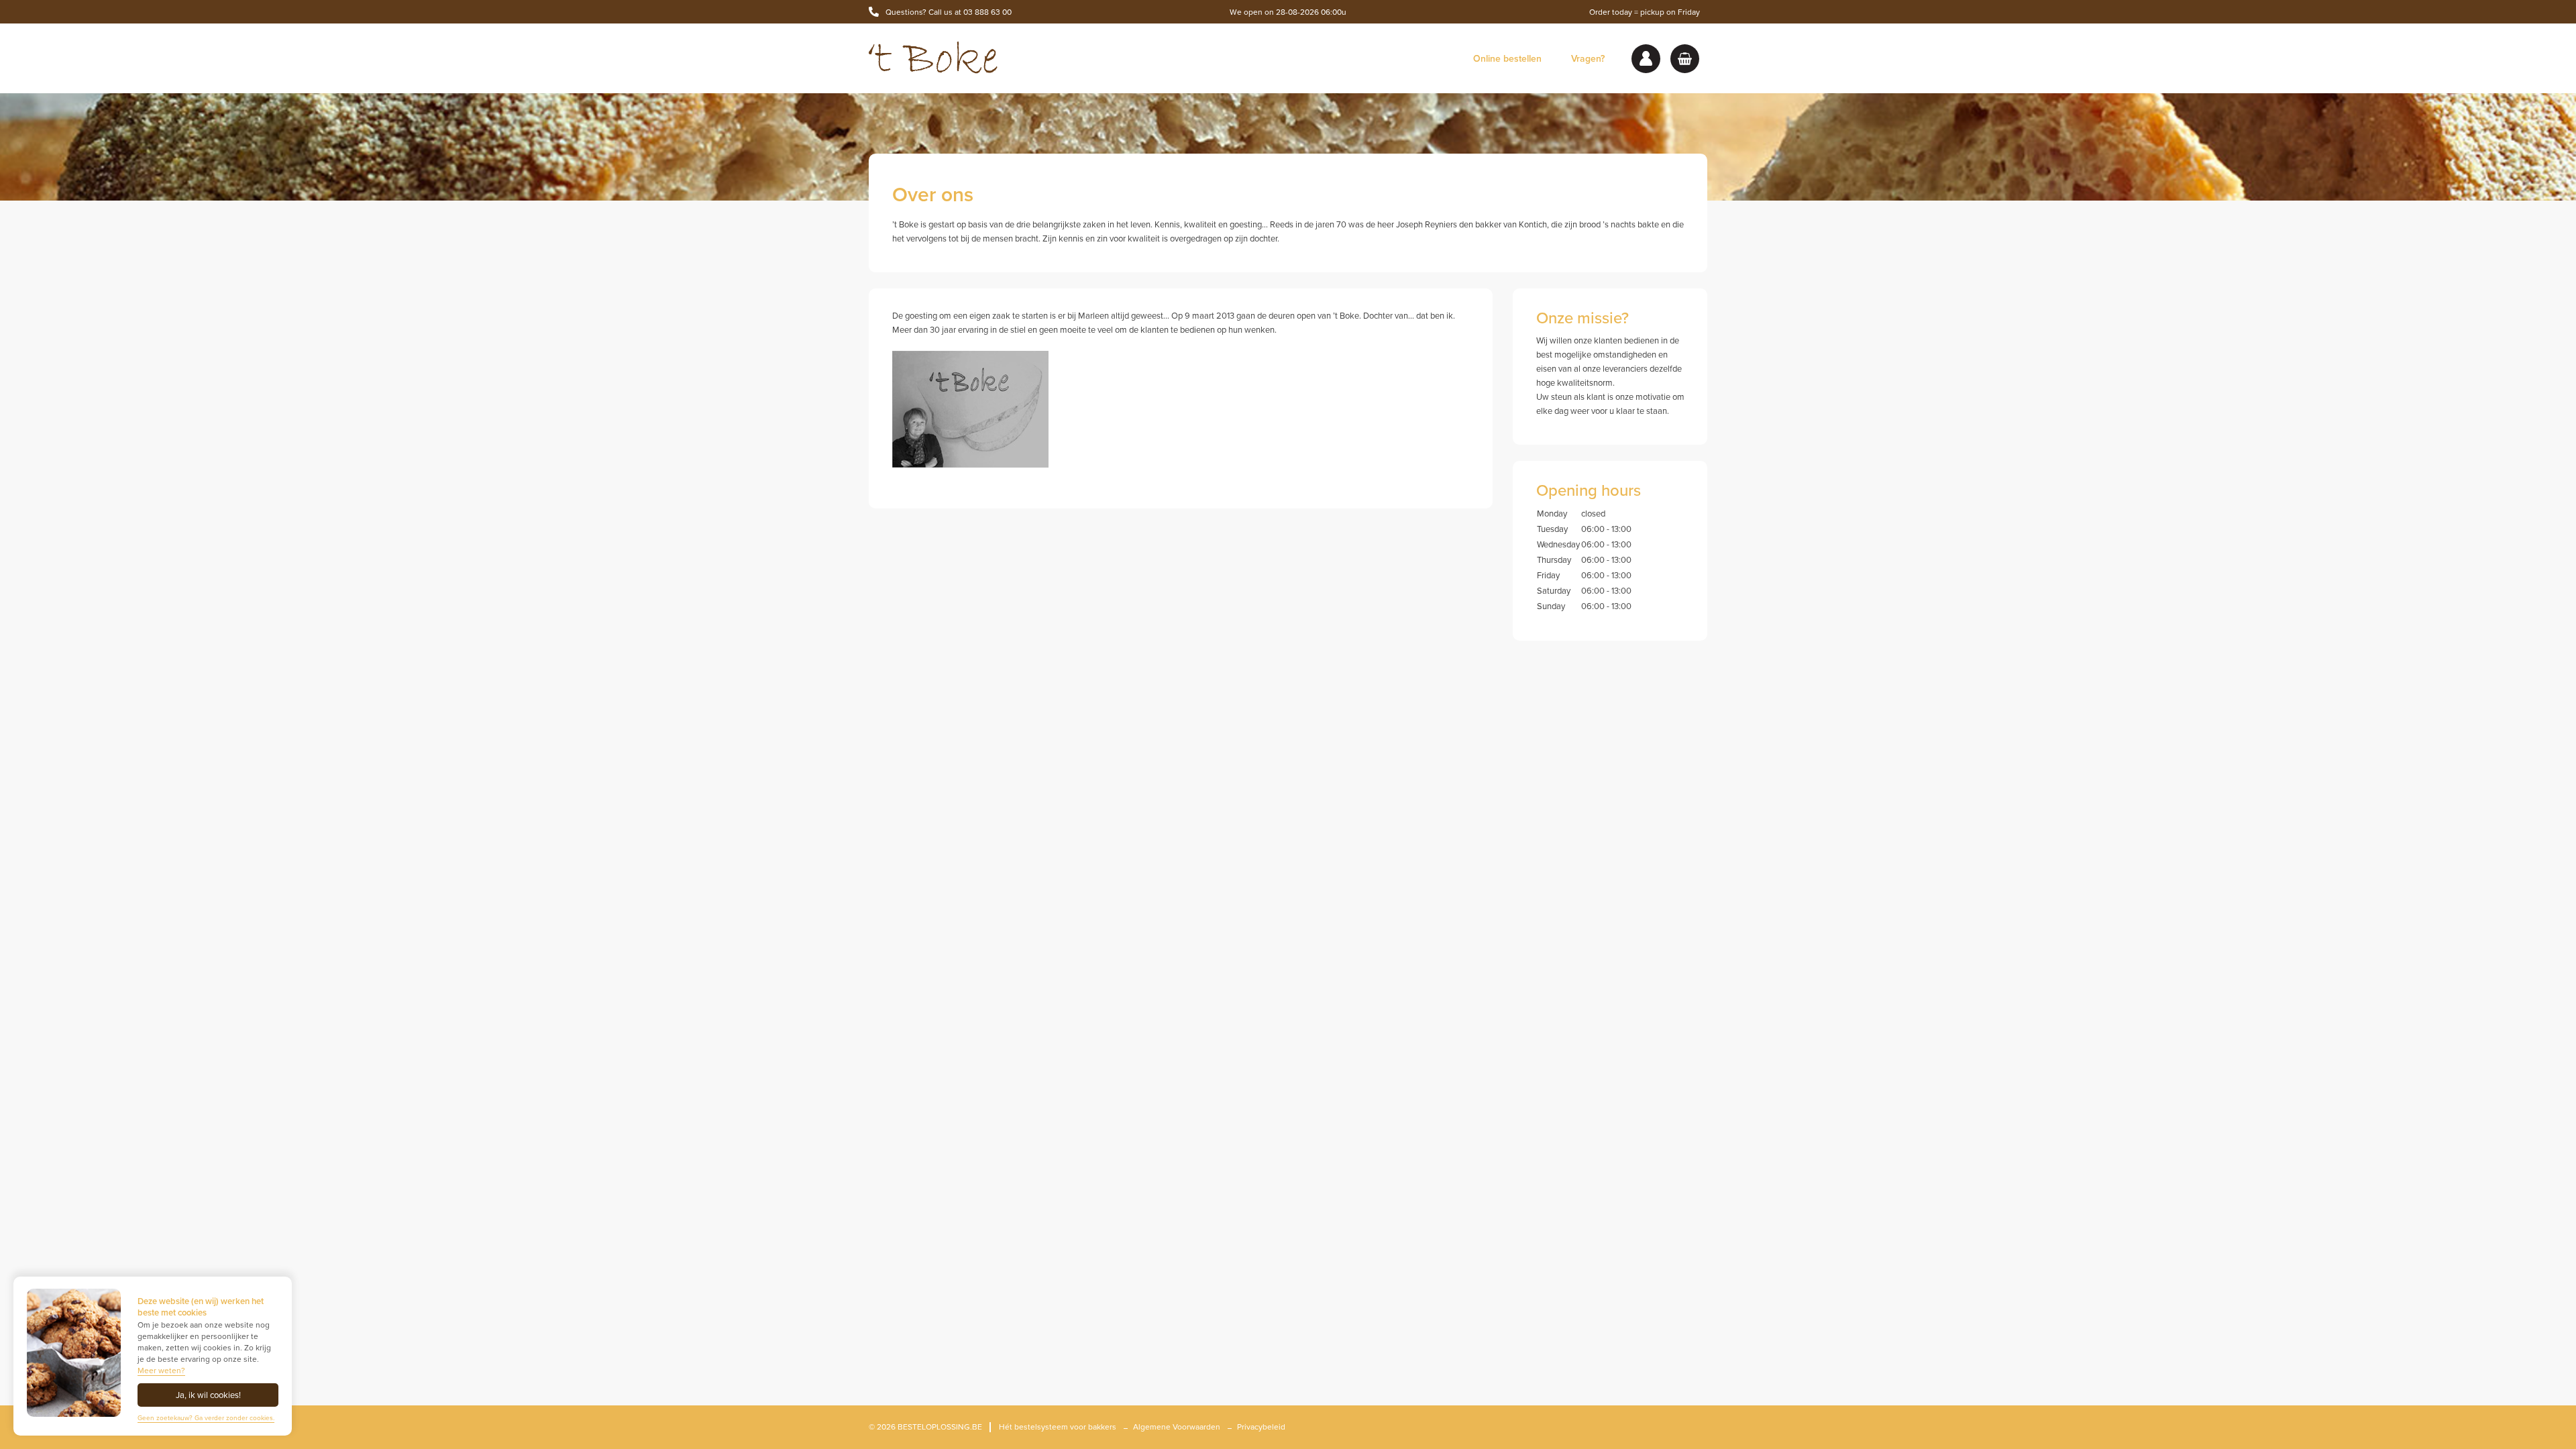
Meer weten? (161, 1371)
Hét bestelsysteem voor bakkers (1058, 1427)
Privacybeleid (1261, 1427)
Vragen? (1588, 59)
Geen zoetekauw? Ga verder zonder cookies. (206, 1418)
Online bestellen (1507, 59)
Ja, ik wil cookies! (208, 1395)
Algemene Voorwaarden (1177, 1427)
